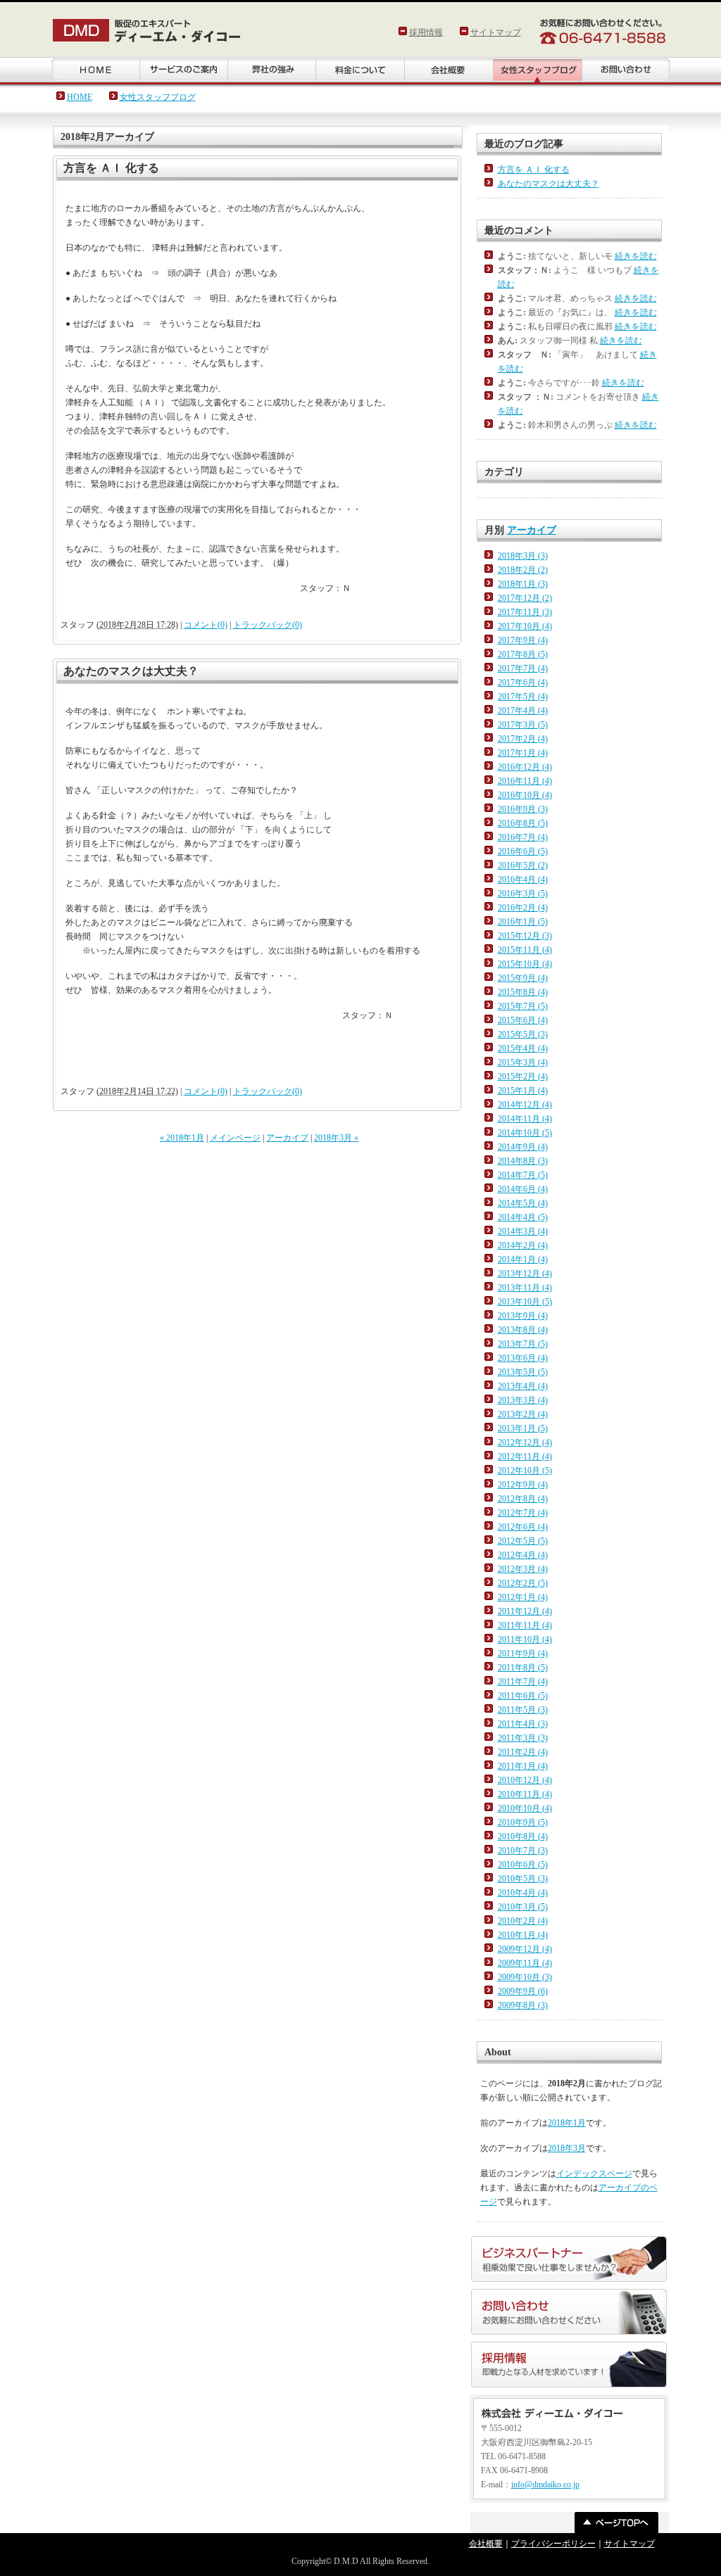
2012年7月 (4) (523, 1513)
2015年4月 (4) (523, 1048)
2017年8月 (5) (523, 654)
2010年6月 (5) (523, 1865)
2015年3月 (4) (523, 1062)
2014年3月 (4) (523, 1231)
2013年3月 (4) (523, 1400)
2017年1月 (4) (523, 753)
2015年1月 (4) (523, 1091)
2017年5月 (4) (523, 697)
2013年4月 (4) (523, 1386)
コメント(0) (206, 625)
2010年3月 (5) (523, 1907)
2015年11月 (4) (525, 950)
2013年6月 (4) (523, 1358)
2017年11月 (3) (525, 612)
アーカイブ (287, 1138)
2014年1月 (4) (523, 1260)
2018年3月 (567, 2148)
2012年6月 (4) (523, 1527)
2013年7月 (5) (523, 1344)
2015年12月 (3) (525, 936)
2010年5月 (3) (523, 1879)
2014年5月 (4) (523, 1203)
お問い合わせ (626, 71)
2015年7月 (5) (523, 1006)
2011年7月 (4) (523, 1682)
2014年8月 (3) (523, 1161)
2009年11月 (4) (525, 1963)
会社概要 (449, 71)
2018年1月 (567, 2123)
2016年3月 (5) (523, 894)
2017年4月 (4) (523, 711)
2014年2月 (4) (523, 1245)
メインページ (235, 1138)
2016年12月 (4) (525, 767)
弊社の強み (271, 71)
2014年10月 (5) (525, 1133)
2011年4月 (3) (523, 1724)
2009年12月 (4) (525, 1949)
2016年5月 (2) (523, 865)
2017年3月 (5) (523, 725)
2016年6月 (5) (523, 851)
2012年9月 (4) (523, 1485)
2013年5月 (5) (523, 1372)
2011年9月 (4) (523, 1654)
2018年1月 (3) (523, 584)
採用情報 (426, 32)
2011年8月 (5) (523, 1668)
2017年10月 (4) (525, 626)
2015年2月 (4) (523, 1077)
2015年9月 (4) (523, 978)
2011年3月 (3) (523, 1738)
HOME (95, 71)
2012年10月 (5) (525, 1471)
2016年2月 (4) (523, 908)
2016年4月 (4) (523, 880)
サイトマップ (496, 32)
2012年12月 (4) (525, 1442)
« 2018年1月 (182, 1138)
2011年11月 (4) (525, 1625)
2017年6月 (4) (523, 683)
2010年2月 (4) (523, 1921)
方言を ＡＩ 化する (111, 168)
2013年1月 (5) (523, 1428)
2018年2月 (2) (523, 570)
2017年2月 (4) (523, 739)
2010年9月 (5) (523, 1822)
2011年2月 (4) (523, 1752)
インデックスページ (594, 2174)
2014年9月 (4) (523, 1147)
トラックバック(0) (268, 625)
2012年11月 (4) (525, 1457)
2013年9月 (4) (523, 1316)
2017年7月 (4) (523, 668)
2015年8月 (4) (523, 992)
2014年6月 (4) (523, 1189)
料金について (360, 71)
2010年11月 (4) (525, 1794)
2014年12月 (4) (525, 1105)
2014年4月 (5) (523, 1217)
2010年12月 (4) (525, 1780)
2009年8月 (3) (523, 2005)
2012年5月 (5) (523, 1541)
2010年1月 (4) (523, 1935)
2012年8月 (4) (523, 1499)
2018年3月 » (336, 1138)
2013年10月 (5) (525, 1302)
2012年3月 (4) (523, 1569)
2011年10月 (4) (525, 1639)
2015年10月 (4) (525, 964)
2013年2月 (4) (523, 1414)
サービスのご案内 (183, 71)
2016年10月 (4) (525, 795)
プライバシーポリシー (553, 2544)
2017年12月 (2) (525, 598)
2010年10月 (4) (525, 1808)
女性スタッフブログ (158, 97)
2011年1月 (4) (523, 1766)
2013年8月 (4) (523, 1330)
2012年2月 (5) (523, 1583)
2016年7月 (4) (523, 837)
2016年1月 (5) (523, 922)
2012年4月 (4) (523, 1555)
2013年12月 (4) (525, 1274)
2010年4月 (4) (523, 1893)
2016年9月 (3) (523, 809)
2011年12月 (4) (525, 1611)
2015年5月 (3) (523, 1034)
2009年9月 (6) (523, 1991)
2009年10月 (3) (525, 1977)
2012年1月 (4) (523, 1597)
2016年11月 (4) (525, 781)
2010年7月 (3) (523, 1851)
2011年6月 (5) (523, 1696)
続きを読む (636, 256)
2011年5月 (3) (523, 1710)
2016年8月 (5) (523, 823)
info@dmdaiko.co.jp (545, 2485)
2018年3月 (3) (523, 556)
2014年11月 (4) (525, 1119)
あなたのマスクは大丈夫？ (131, 671)
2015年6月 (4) (523, 1020)
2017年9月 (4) (523, 640)
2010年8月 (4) (523, 1836)
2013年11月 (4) (525, 1288)
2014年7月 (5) (523, 1175)
